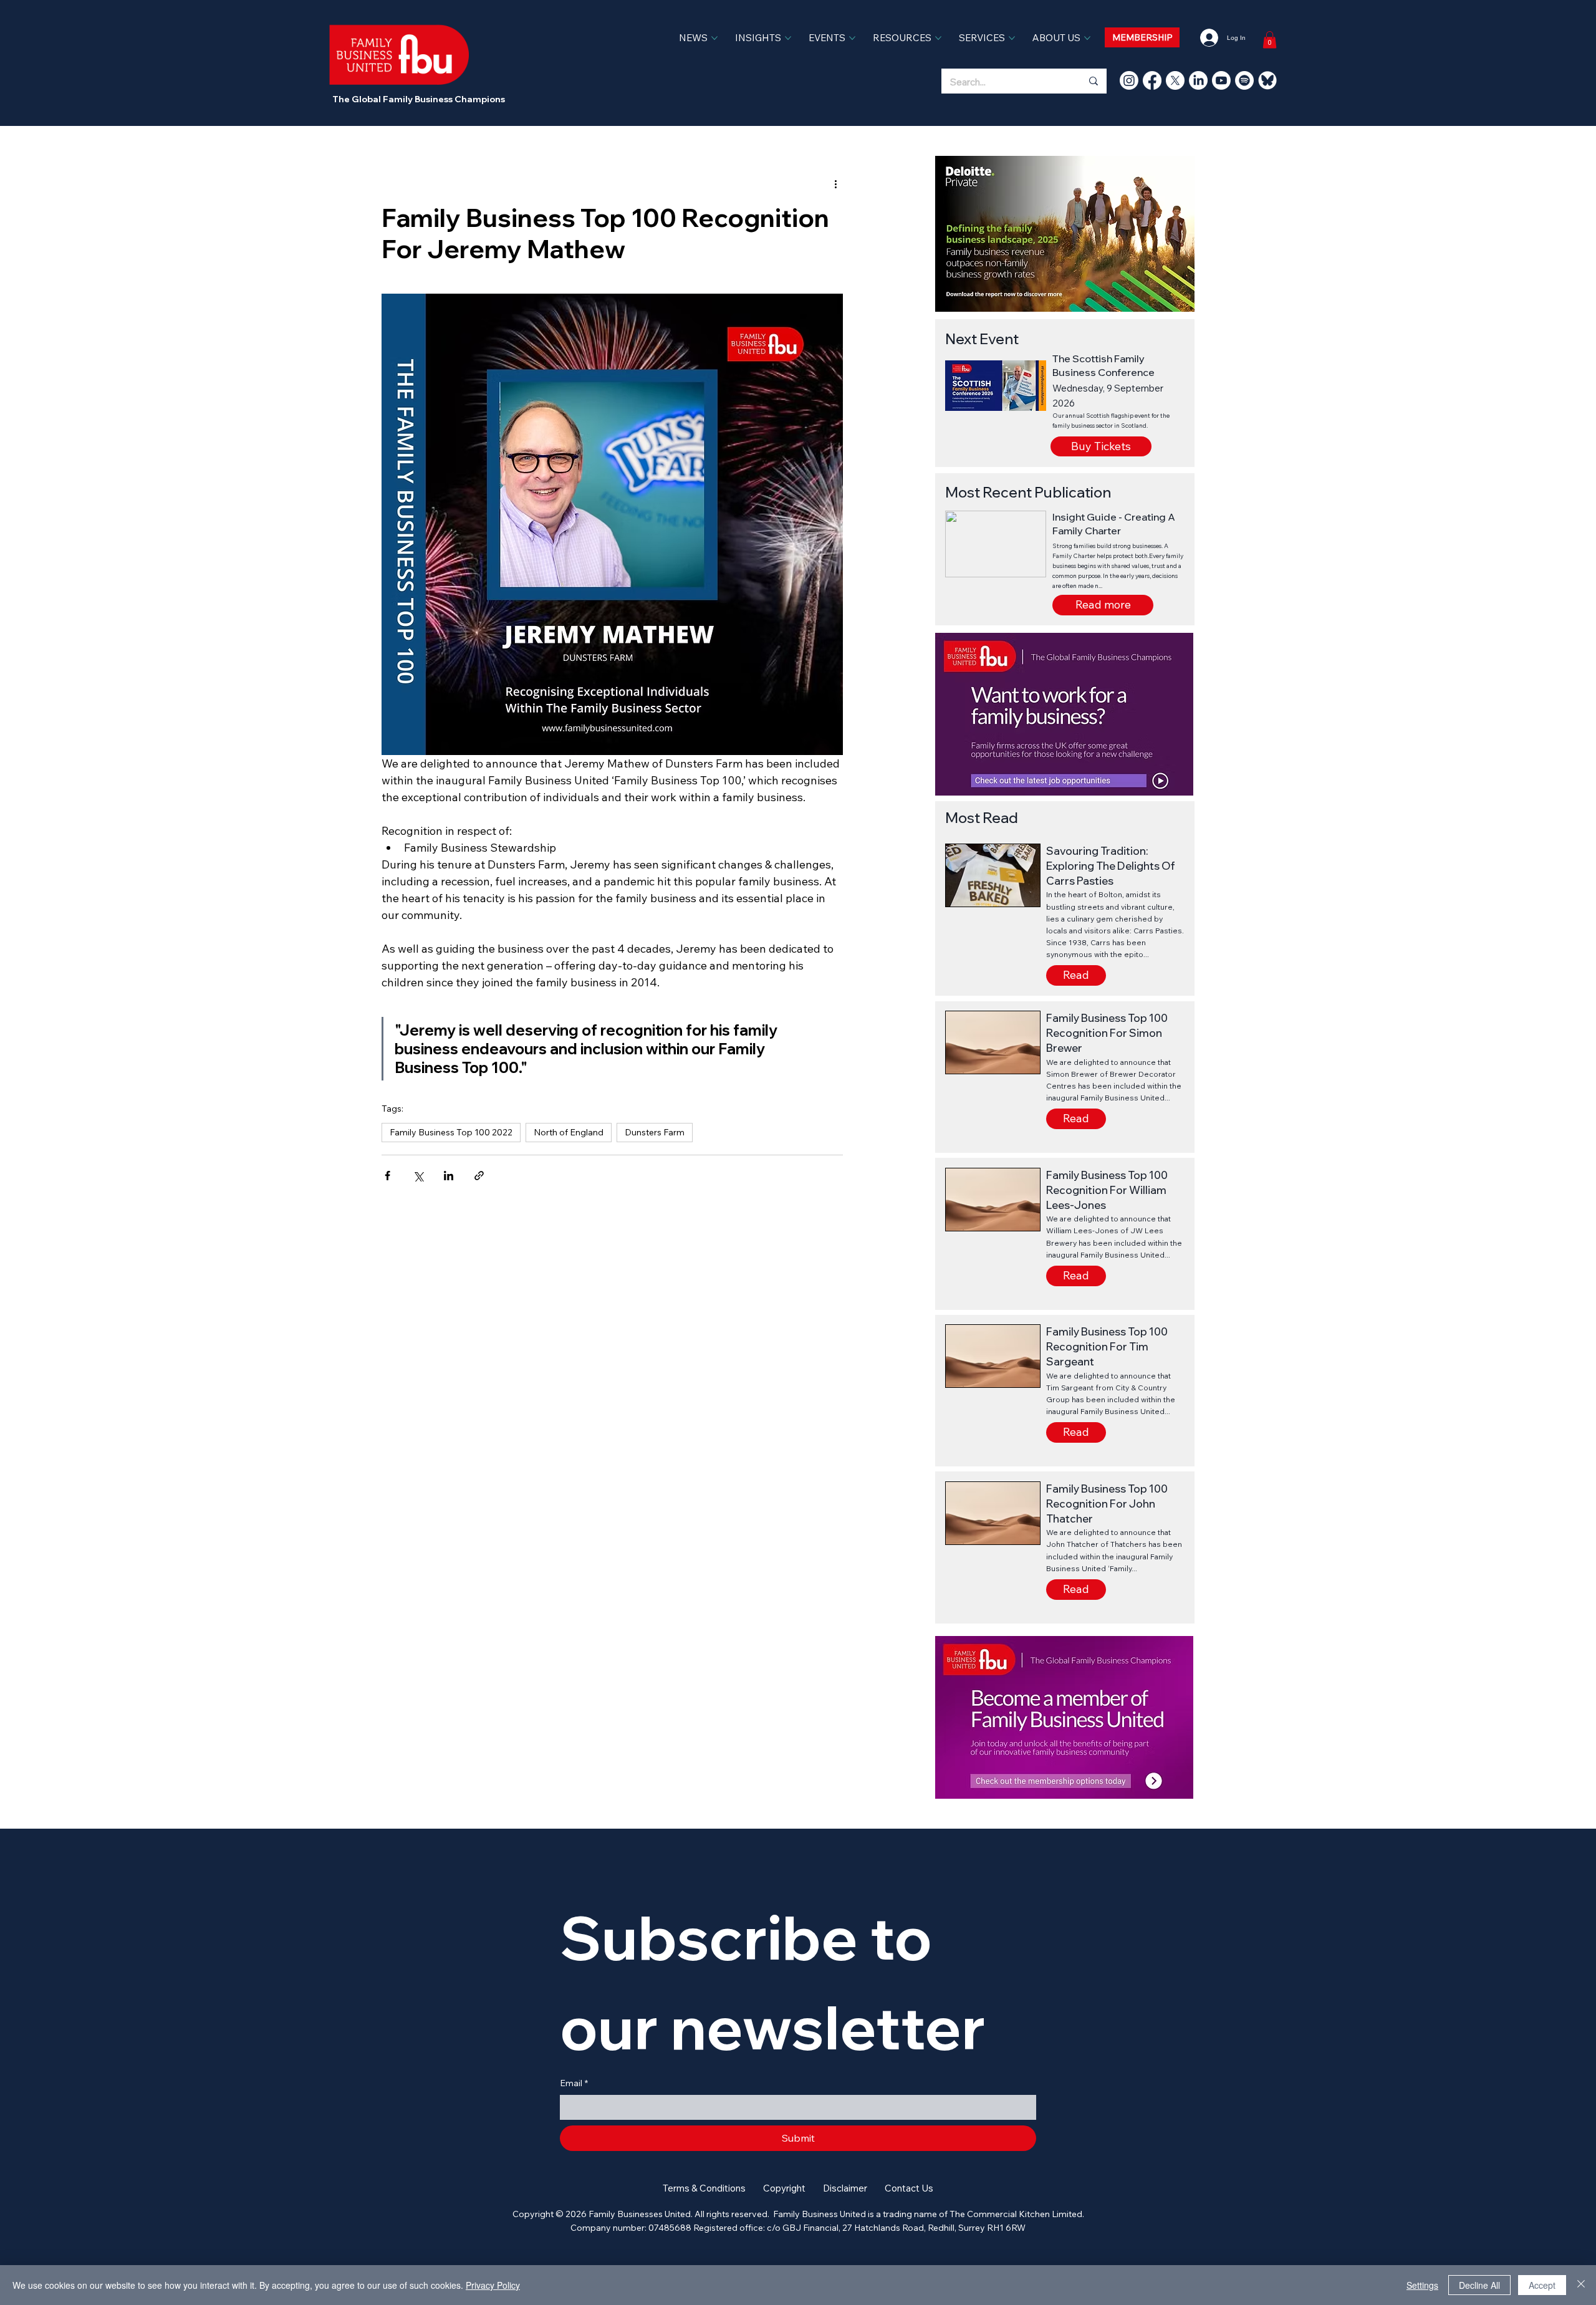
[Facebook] (1152, 80)
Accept (1542, 2285)
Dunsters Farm (655, 1132)
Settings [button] (1422, 2285)
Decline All (1479, 2285)
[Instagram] (1129, 80)
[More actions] (835, 183)
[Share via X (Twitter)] (418, 1176)
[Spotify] (1244, 80)
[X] (1175, 80)
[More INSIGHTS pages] (788, 38)
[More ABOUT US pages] (1087, 38)
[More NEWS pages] (714, 38)
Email (574, 2083)
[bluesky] (1267, 80)
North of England (569, 1132)
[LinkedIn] (1198, 80)
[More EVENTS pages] (852, 38)
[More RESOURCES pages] (938, 38)
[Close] (1581, 2285)
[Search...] (1093, 81)
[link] (1270, 40)
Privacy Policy (493, 2285)
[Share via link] (479, 1176)
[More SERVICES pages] (1012, 38)
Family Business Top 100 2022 (451, 1132)
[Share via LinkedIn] (449, 1176)
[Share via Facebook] (387, 1176)
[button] (1103, 605)
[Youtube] (1221, 80)
